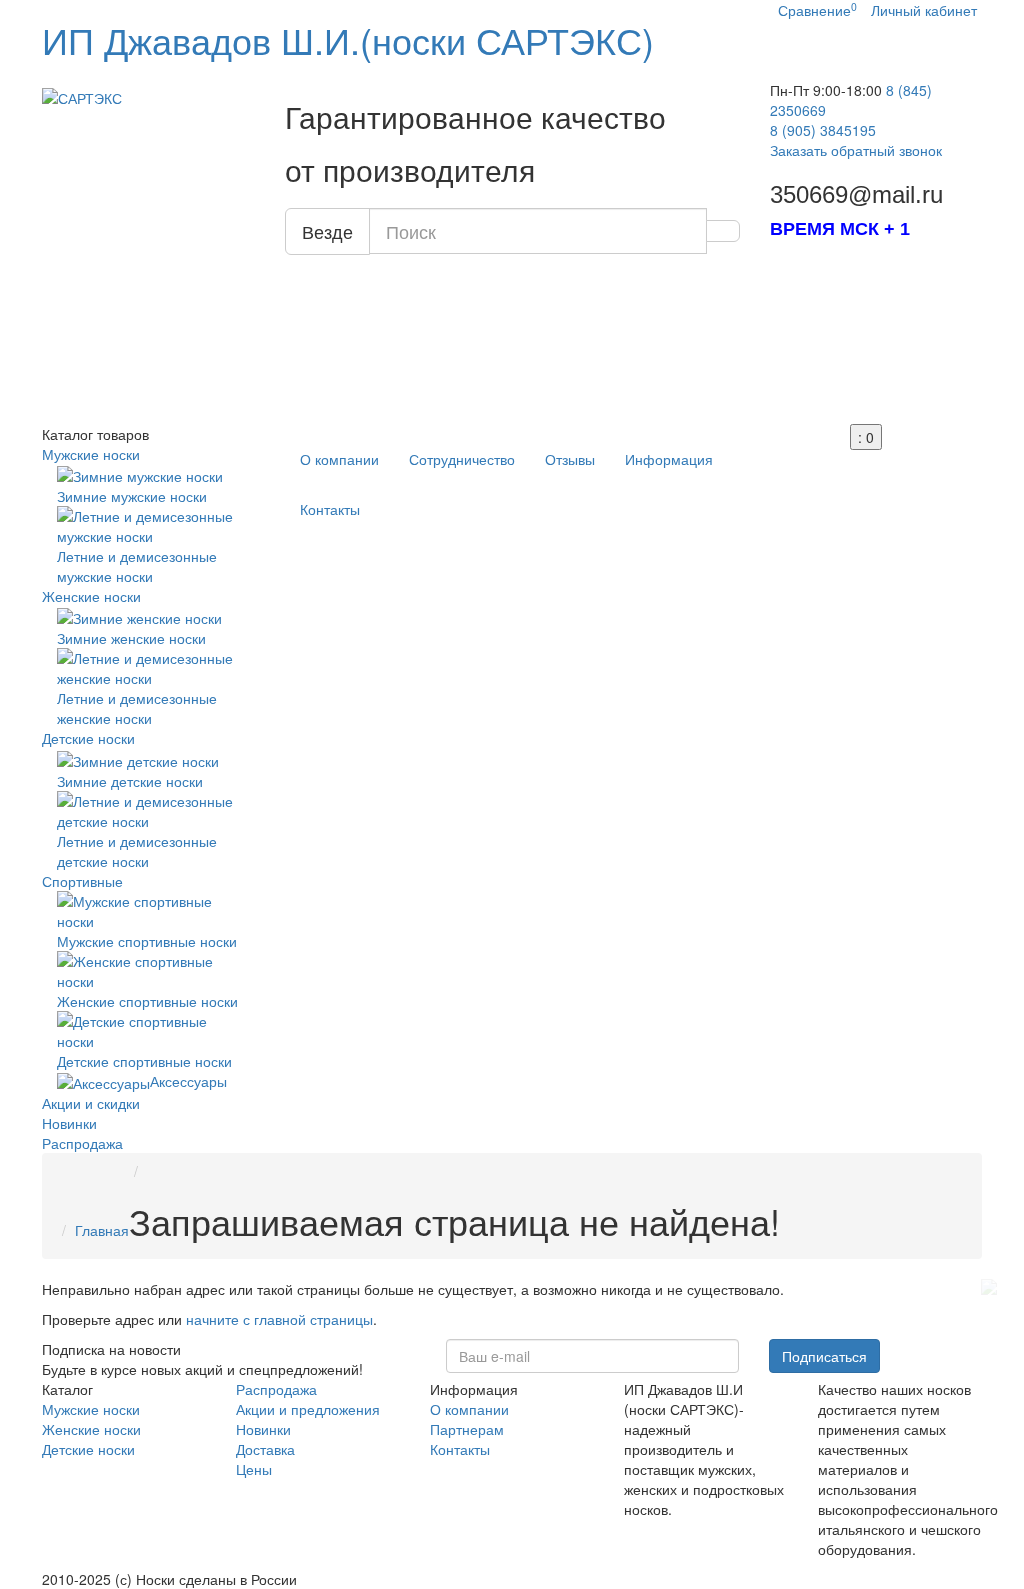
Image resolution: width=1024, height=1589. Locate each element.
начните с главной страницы (279, 1319)
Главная (102, 1230)
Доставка (265, 1449)
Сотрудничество (462, 459)
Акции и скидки (91, 1103)
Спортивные (82, 881)
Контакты (330, 509)
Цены (254, 1469)
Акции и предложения (308, 1409)
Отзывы (570, 459)
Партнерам (467, 1429)
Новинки (69, 1123)
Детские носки (88, 738)
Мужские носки (91, 454)
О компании (339, 459)
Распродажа (82, 1143)
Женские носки (91, 596)
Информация (669, 459)
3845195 (823, 130)
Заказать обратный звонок (856, 150)
